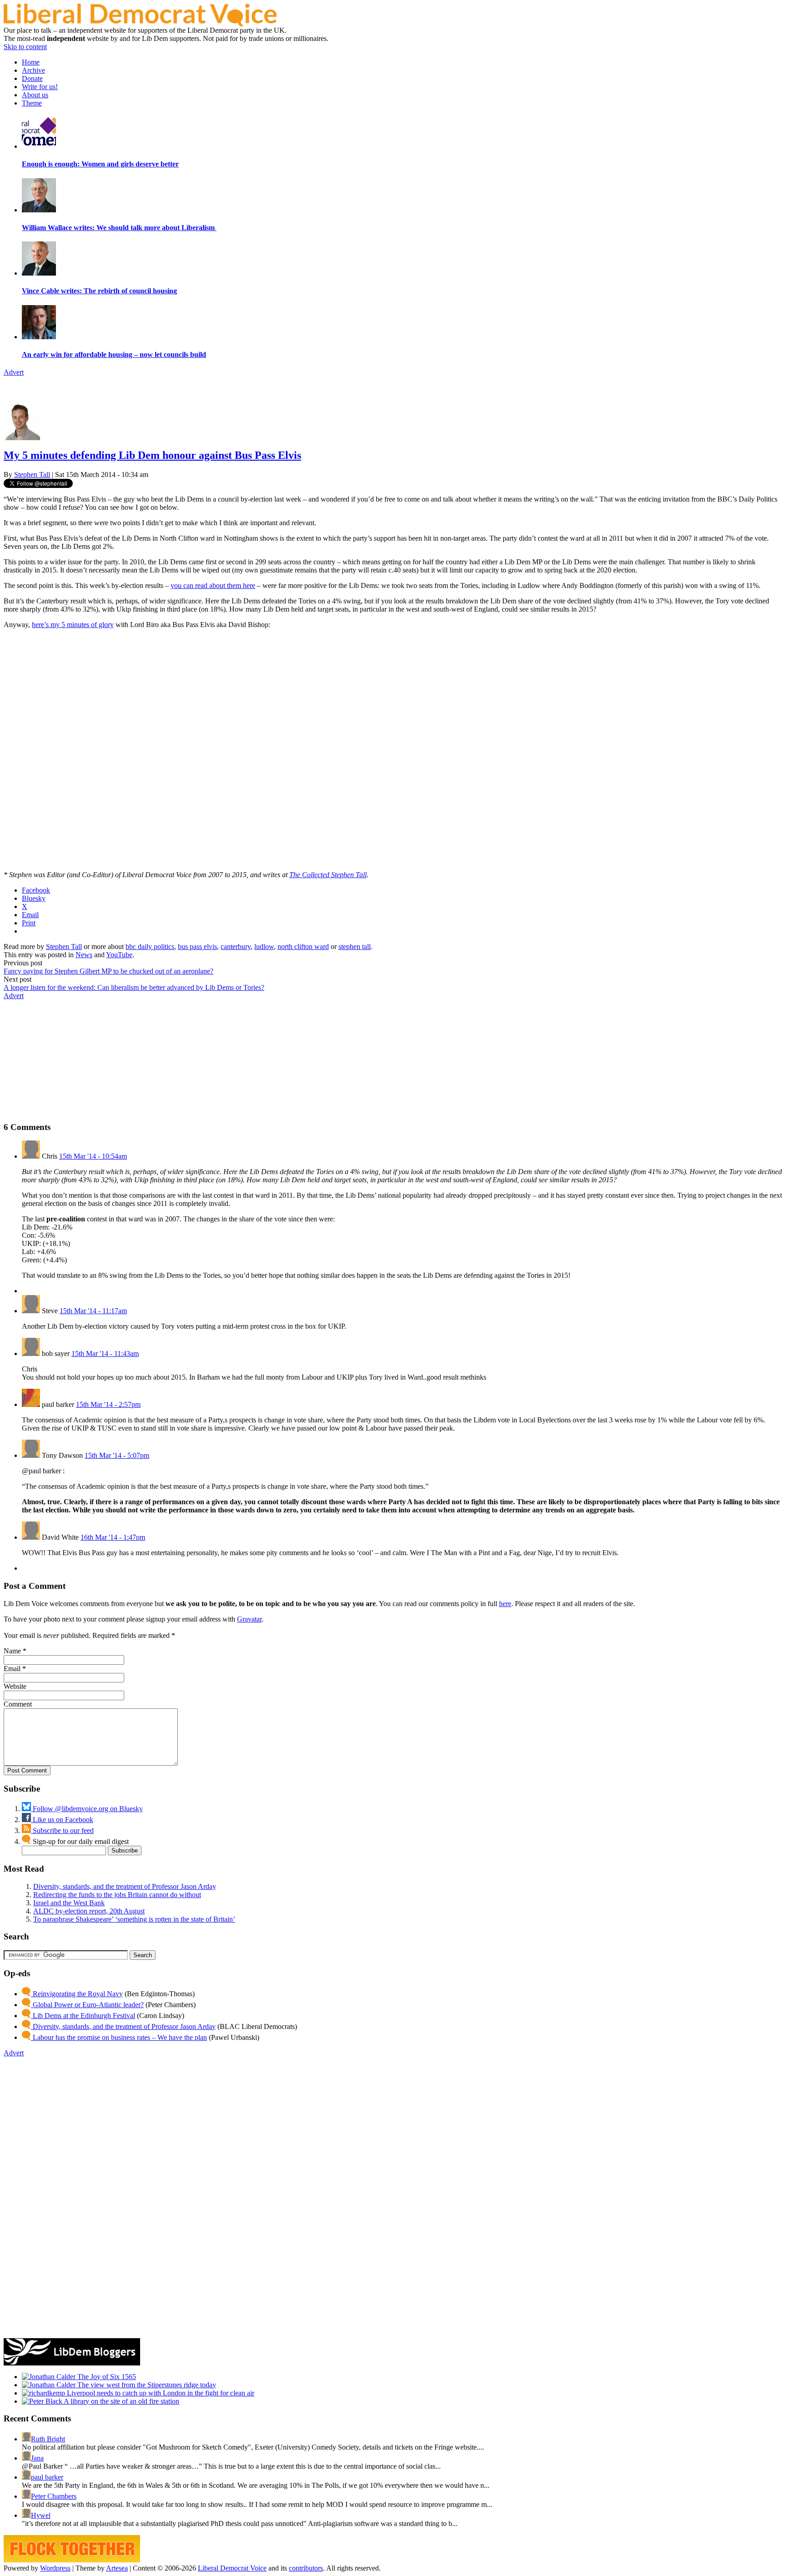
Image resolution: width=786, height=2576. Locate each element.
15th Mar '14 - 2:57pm (108, 1404)
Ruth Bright (48, 2439)
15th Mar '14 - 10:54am (93, 1156)
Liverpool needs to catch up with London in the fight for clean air (160, 2393)
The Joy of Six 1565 (106, 2377)
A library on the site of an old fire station (121, 2401)
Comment (18, 1704)
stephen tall (355, 947)
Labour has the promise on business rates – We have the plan (119, 2037)
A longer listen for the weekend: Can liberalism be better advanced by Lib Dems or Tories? (134, 987)
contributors (306, 2568)
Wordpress (55, 2568)
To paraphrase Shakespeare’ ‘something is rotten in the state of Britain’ (134, 1919)
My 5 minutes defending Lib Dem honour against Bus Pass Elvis (152, 455)
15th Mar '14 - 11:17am (93, 1311)
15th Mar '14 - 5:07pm (117, 1455)
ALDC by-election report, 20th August (89, 1911)
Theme (32, 103)
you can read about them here (213, 585)
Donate (32, 78)
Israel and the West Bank (69, 1903)
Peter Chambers (54, 2496)
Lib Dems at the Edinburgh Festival (83, 2016)
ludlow (264, 947)
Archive (33, 70)
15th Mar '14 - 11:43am (105, 1353)
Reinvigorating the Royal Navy (77, 1994)
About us (35, 95)
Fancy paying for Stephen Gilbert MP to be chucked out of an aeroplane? (108, 971)
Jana (37, 2458)
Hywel (41, 2515)
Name (12, 1651)
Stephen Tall (32, 475)
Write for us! (40, 87)
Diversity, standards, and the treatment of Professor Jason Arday (125, 1886)
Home (31, 62)
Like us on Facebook (62, 1820)
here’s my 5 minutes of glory (73, 625)
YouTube (119, 955)
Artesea (117, 2568)
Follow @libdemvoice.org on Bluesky (87, 1809)
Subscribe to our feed (62, 1830)
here (505, 1604)
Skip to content (25, 47)
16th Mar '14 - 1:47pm (113, 1537)
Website (15, 1686)
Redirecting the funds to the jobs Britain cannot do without (117, 1895)
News (84, 955)
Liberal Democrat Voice (232, 2568)
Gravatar (249, 1619)
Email (12, 1669)
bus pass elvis (197, 947)
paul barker (47, 2477)
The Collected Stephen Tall (328, 875)
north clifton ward (303, 947)
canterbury (236, 947)
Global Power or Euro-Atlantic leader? (87, 2005)
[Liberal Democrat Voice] (140, 24)
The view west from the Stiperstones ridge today (146, 2385)
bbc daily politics (150, 947)
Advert (14, 372)
